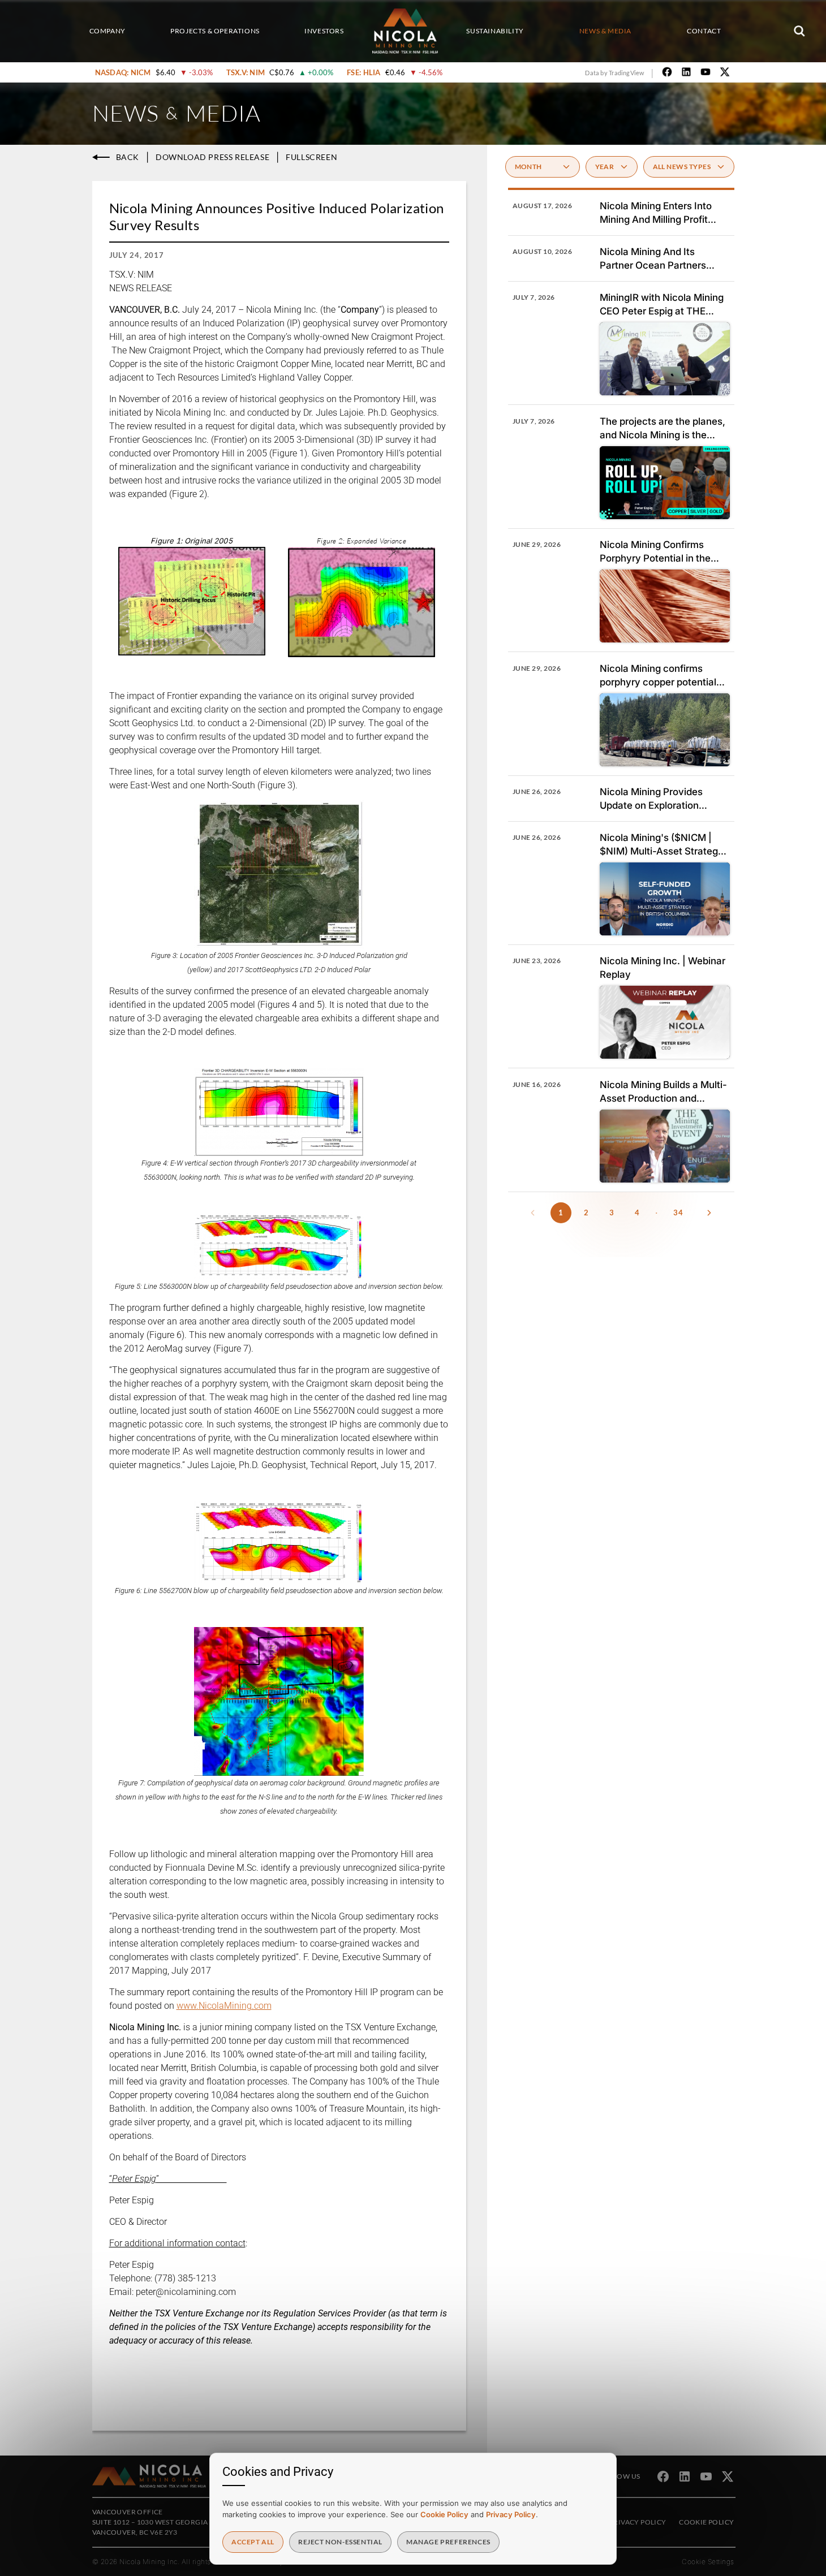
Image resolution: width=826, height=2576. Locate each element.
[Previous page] (532, 1213)
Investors (324, 31)
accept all (253, 2542)
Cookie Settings (708, 2562)
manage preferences (448, 2542)
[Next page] (709, 1213)
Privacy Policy (638, 2522)
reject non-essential (340, 2542)
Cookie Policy (706, 2522)
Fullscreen (311, 157)
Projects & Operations (215, 31)
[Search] (799, 31)
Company (107, 31)
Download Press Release (212, 157)
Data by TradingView (614, 73)
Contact (704, 31)
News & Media (605, 31)
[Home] (405, 31)
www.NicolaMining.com (224, 2006)
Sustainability (495, 31)
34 (678, 1213)
